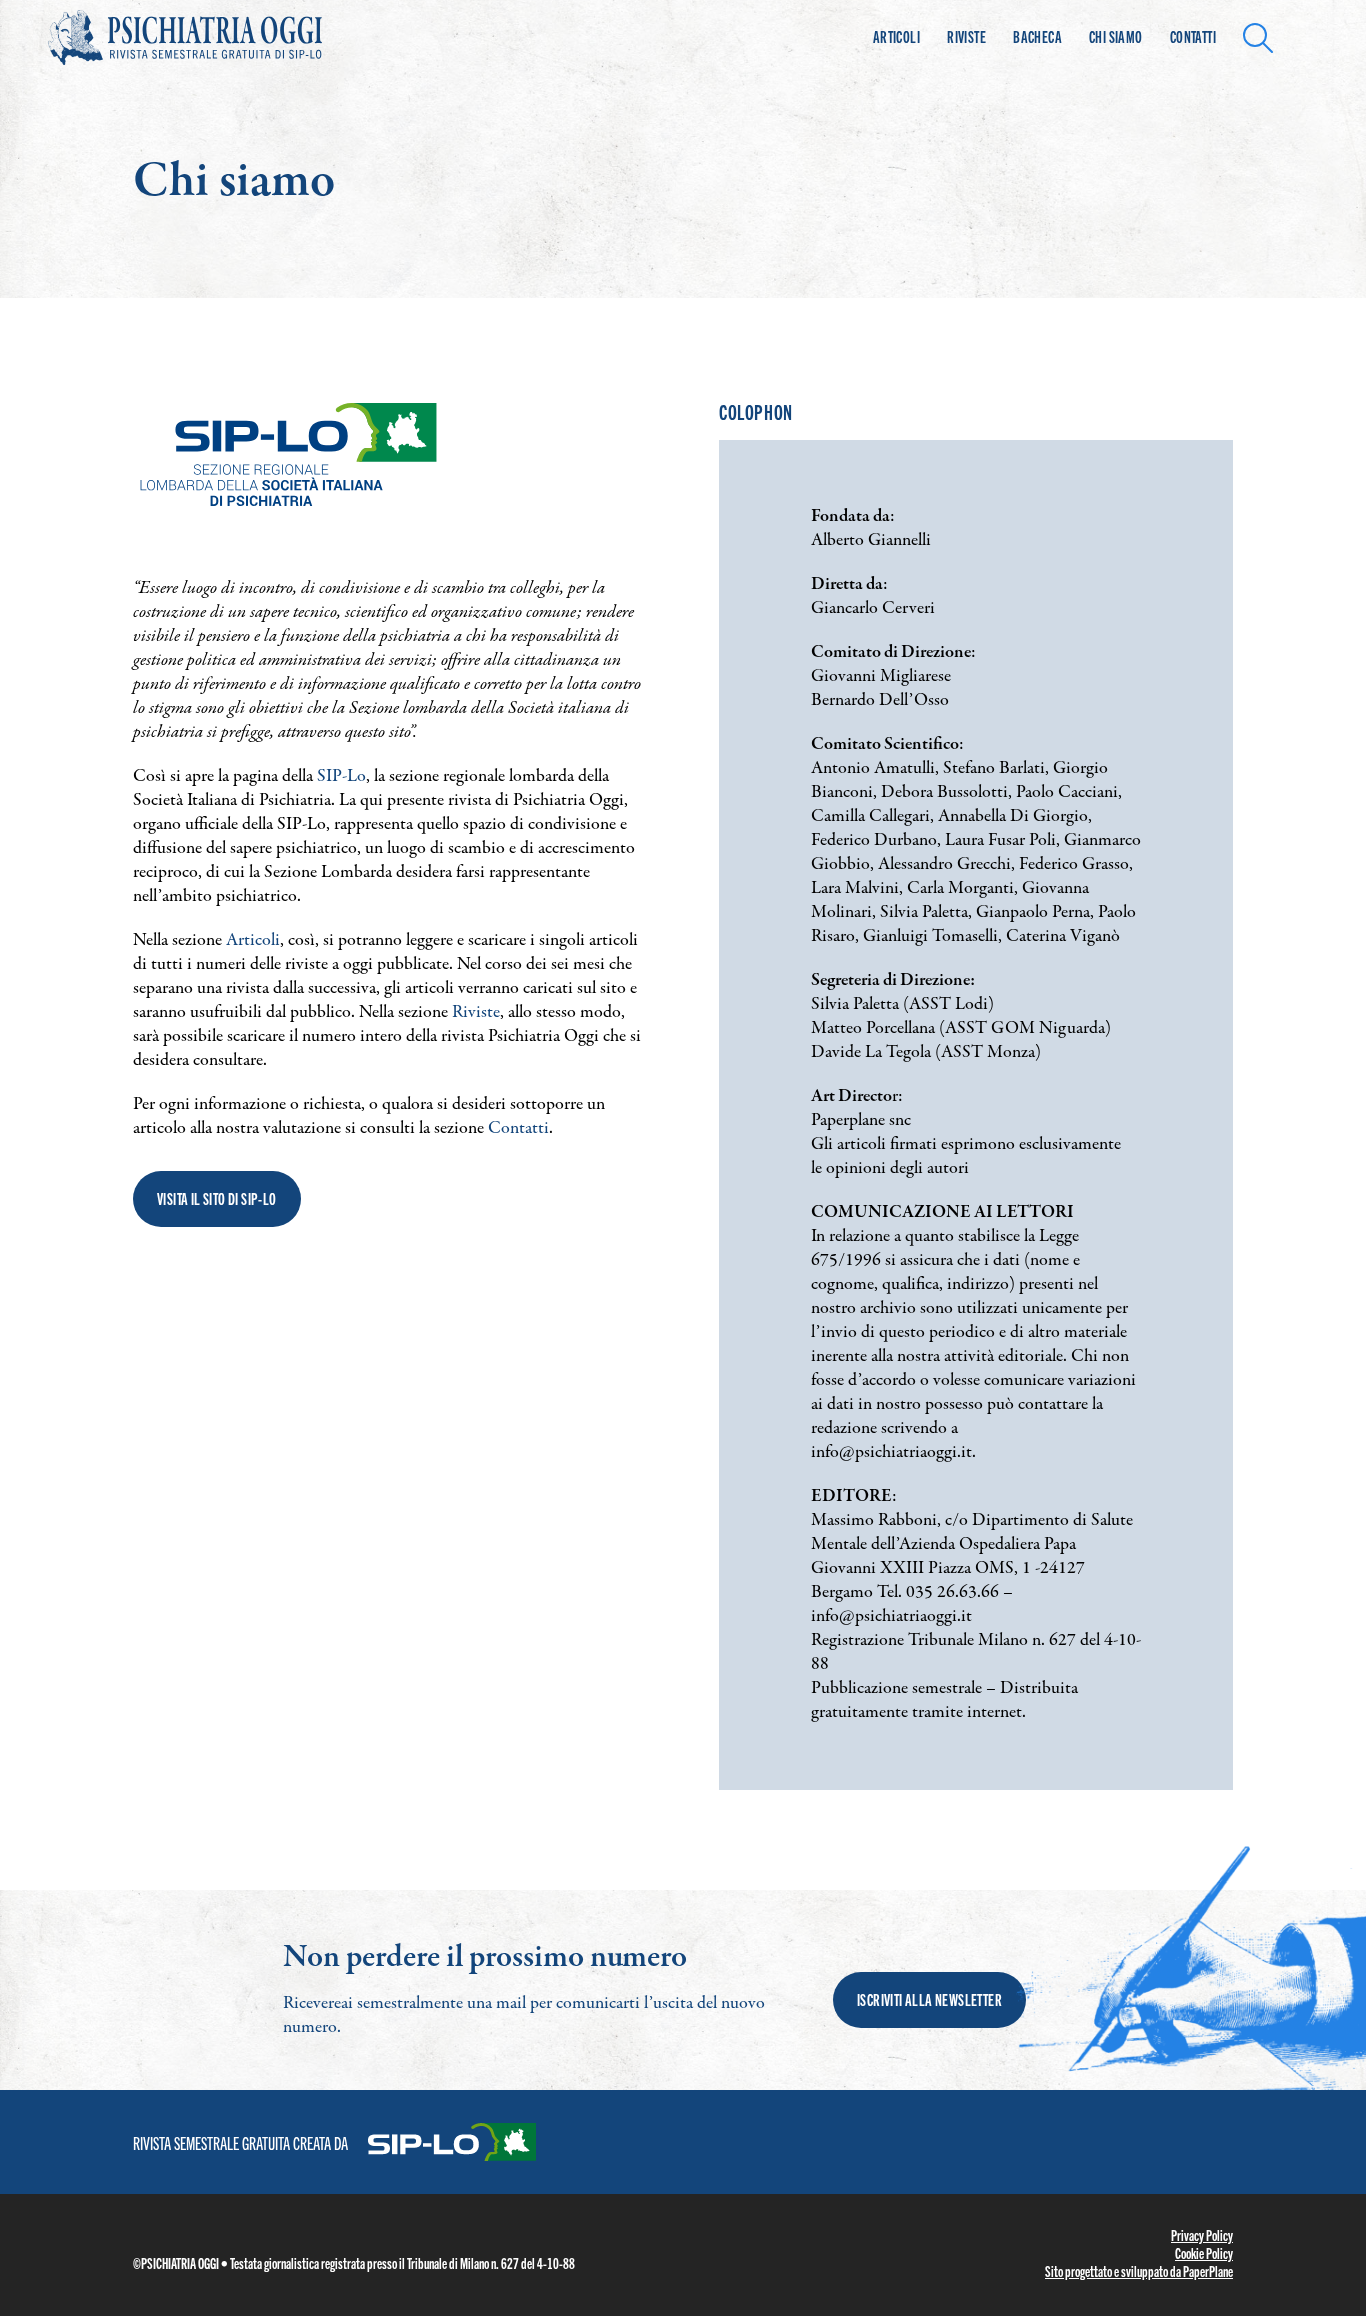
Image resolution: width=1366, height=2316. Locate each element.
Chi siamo (1116, 36)
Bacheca (1037, 36)
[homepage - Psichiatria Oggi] (208, 37)
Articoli (896, 36)
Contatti (1193, 36)
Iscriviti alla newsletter (929, 1999)
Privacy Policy (1202, 2235)
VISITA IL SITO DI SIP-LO (217, 1198)
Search (1263, 35)
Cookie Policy (1204, 2253)
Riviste (966, 36)
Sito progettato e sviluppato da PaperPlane (1139, 2271)
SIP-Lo (341, 776)
